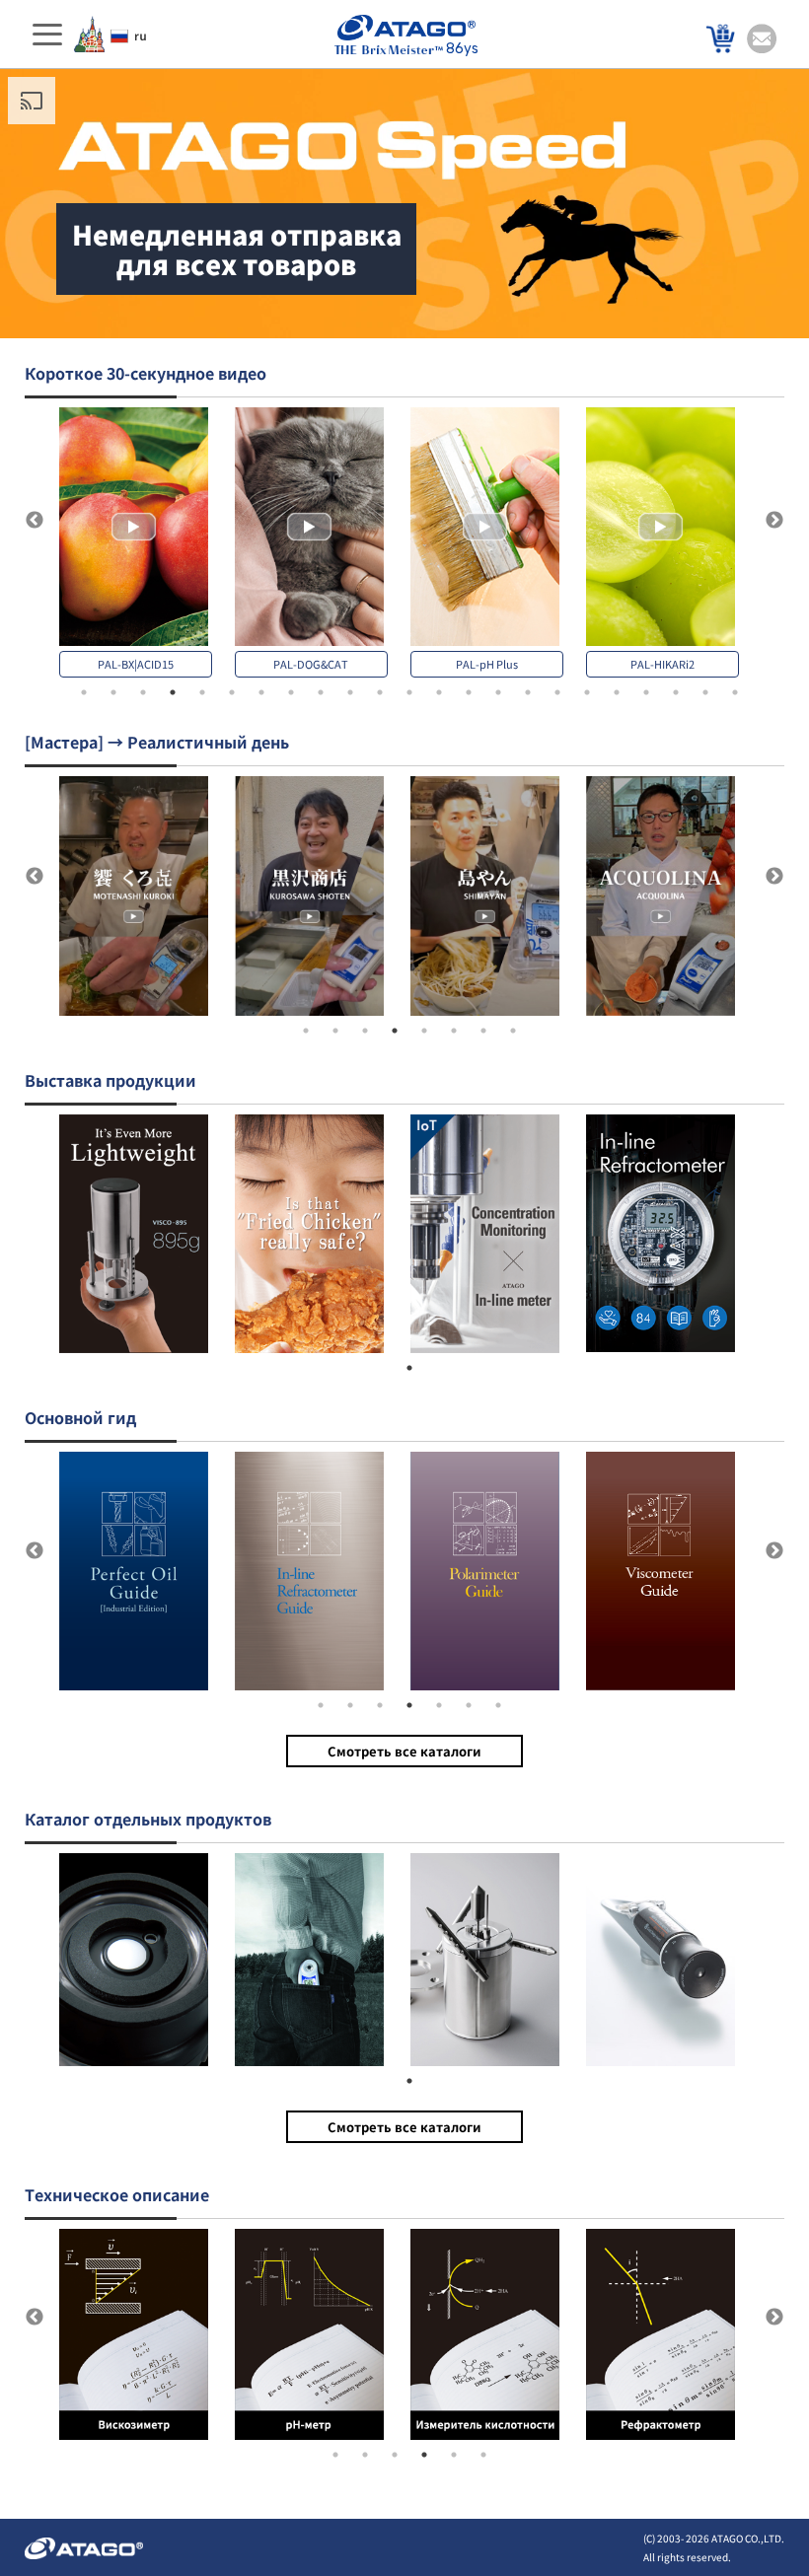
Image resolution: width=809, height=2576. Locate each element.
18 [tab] (587, 692)
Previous (35, 521)
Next (774, 521)
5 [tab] (202, 692)
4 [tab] (173, 692)
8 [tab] (291, 692)
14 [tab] (469, 692)
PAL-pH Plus (487, 664)
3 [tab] (143, 692)
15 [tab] (498, 692)
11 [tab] (380, 692)
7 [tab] (261, 692)
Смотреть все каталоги (404, 1751)
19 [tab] (617, 692)
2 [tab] (113, 692)
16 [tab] (528, 692)
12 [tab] (409, 692)
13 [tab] (439, 692)
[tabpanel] (147, 542)
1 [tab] (84, 692)
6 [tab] (232, 692)
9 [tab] (321, 692)
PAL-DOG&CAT (311, 664)
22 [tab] (705, 692)
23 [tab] (735, 692)
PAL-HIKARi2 (662, 664)
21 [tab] (676, 692)
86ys (462, 49)
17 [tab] (557, 692)
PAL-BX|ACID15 (136, 664)
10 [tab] (350, 692)
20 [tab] (646, 692)
